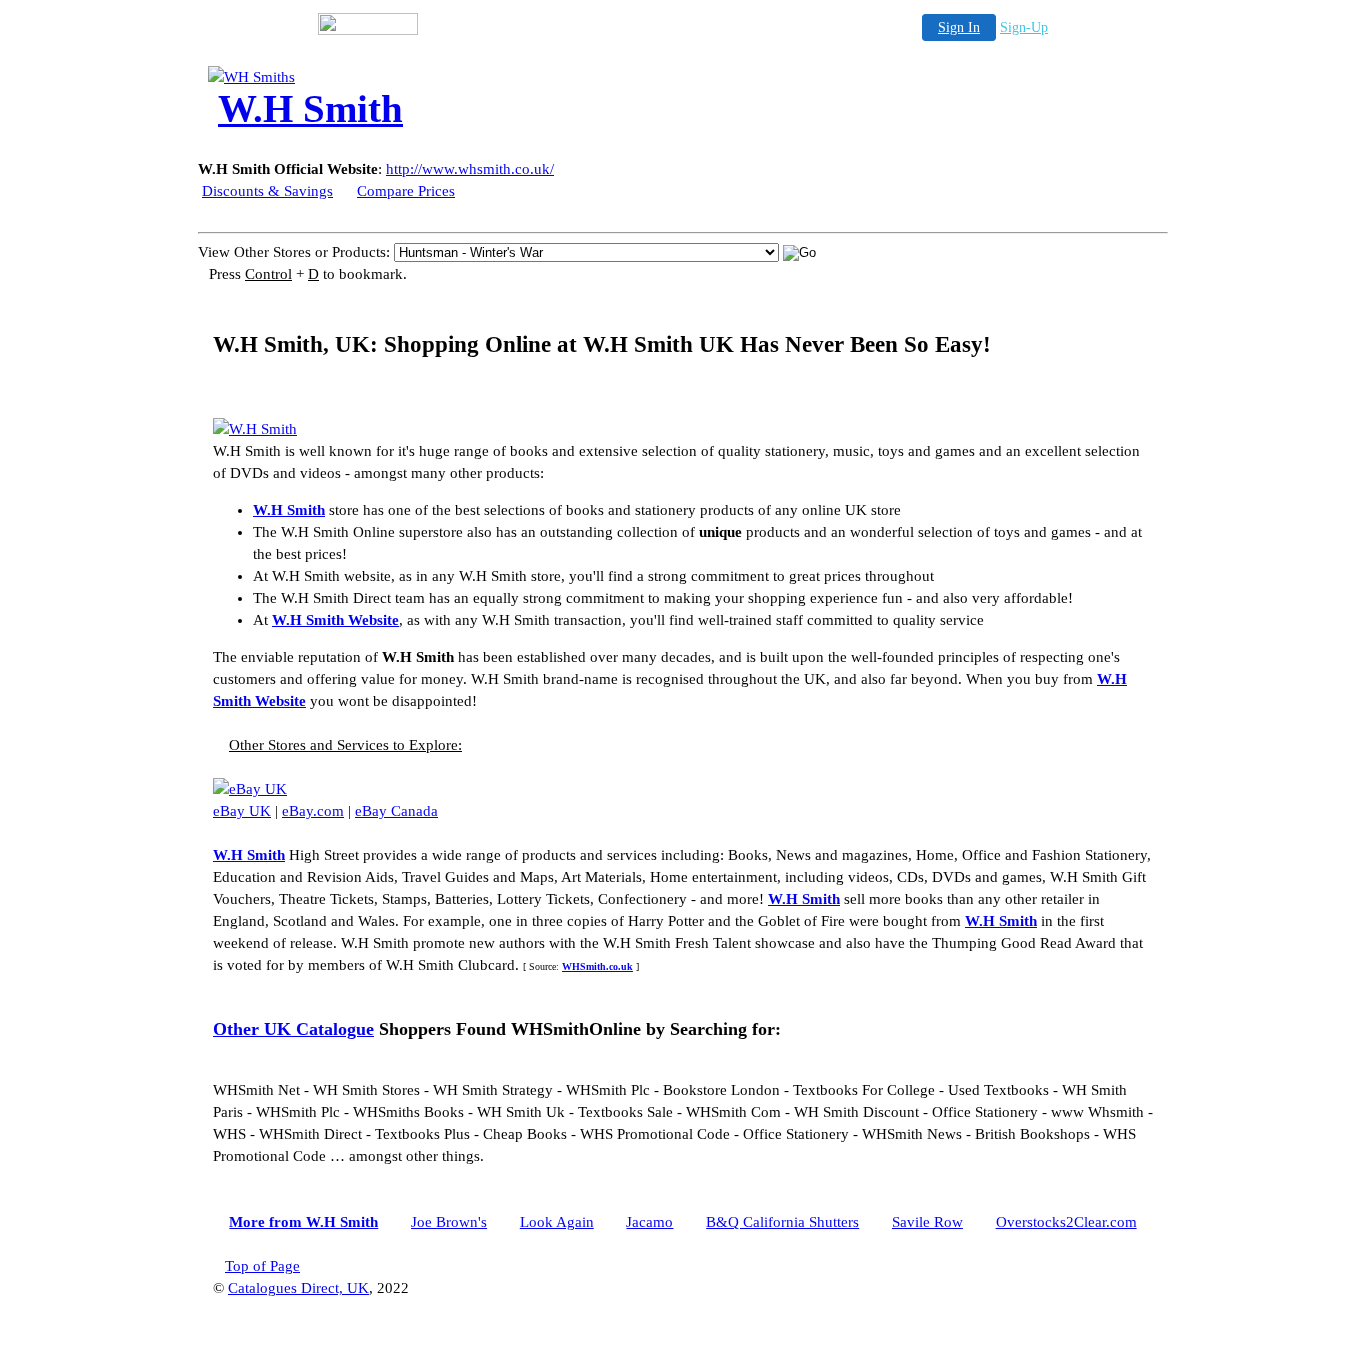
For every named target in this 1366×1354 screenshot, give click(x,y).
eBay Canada (396, 811)
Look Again (557, 1222)
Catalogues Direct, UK (298, 1288)
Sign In (959, 27)
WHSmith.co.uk (597, 966)
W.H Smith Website (335, 620)
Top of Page (262, 1266)
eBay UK (242, 811)
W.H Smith (289, 510)
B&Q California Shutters (782, 1222)
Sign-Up (1024, 27)
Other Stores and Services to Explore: (345, 745)
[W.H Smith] (368, 77)
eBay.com (313, 811)
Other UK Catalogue (293, 1029)
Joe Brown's (449, 1222)
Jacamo (649, 1222)
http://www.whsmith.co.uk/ (470, 169)
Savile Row (927, 1222)
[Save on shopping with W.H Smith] (255, 429)
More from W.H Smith (303, 1222)
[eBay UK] (250, 789)
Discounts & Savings (267, 191)
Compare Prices (406, 191)
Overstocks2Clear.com (1066, 1222)
